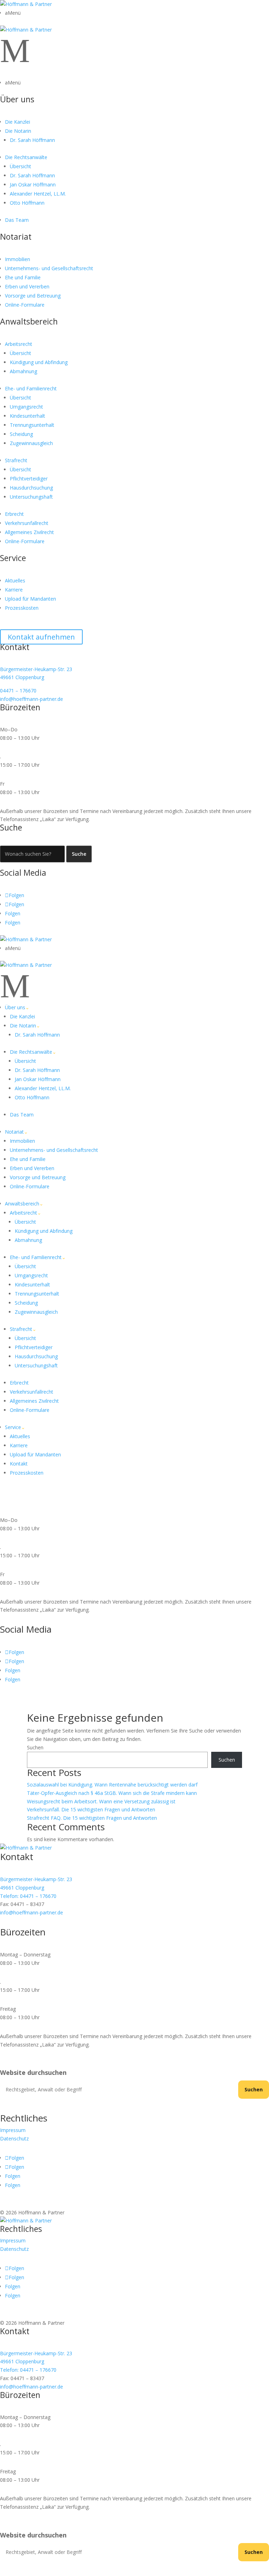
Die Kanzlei (18, 122)
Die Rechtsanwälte (26, 157)
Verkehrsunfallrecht (27, 523)
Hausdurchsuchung (31, 488)
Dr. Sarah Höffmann (32, 140)
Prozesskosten (22, 608)
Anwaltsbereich (29, 321)
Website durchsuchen (33, 2073)
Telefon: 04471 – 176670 (28, 1896)
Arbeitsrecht (19, 344)
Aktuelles (15, 580)
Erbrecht (14, 514)
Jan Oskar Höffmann (33, 185)
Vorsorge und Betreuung (33, 296)
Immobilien (18, 259)
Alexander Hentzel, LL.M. (38, 194)
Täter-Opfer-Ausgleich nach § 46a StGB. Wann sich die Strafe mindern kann (112, 1793)
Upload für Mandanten (30, 599)
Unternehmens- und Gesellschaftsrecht (49, 268)
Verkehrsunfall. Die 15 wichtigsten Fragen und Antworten (91, 1809)
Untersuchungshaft (31, 497)
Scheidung (21, 434)
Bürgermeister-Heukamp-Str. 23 (36, 669)
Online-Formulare (25, 305)
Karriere (14, 590)
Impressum (13, 2130)
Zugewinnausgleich (31, 443)
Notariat (16, 237)
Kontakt (19, 1464)
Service (13, 558)
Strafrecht (16, 460)
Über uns (17, 99)
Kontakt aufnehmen (41, 637)
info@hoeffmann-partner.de (32, 699)
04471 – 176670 (18, 691)
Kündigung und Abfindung (39, 362)
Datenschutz (14, 2138)
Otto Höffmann (27, 203)
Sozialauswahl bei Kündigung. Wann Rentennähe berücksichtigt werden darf (112, 1785)
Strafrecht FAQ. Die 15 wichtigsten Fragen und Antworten (92, 1818)
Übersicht (20, 166)
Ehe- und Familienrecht (31, 388)
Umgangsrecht (26, 407)
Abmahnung (23, 371)
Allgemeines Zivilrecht (29, 532)
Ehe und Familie (23, 277)
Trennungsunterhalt (32, 425)
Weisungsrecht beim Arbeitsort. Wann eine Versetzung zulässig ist (101, 1801)
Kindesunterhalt (27, 416)
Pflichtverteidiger (29, 479)
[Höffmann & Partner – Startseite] (26, 4)
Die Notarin (18, 131)
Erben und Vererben (27, 286)
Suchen (35, 1747)
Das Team (17, 220)
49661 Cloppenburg (22, 677)
